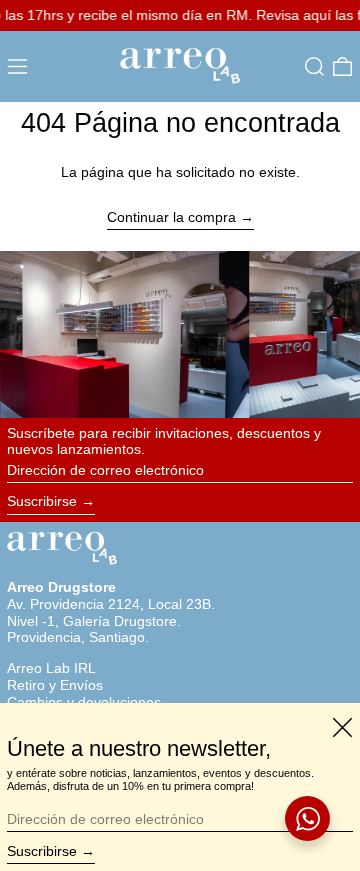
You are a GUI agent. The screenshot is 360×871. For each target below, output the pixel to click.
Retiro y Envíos (55, 685)
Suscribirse (42, 501)
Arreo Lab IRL (51, 668)
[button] (314, 66)
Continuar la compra (171, 217)
